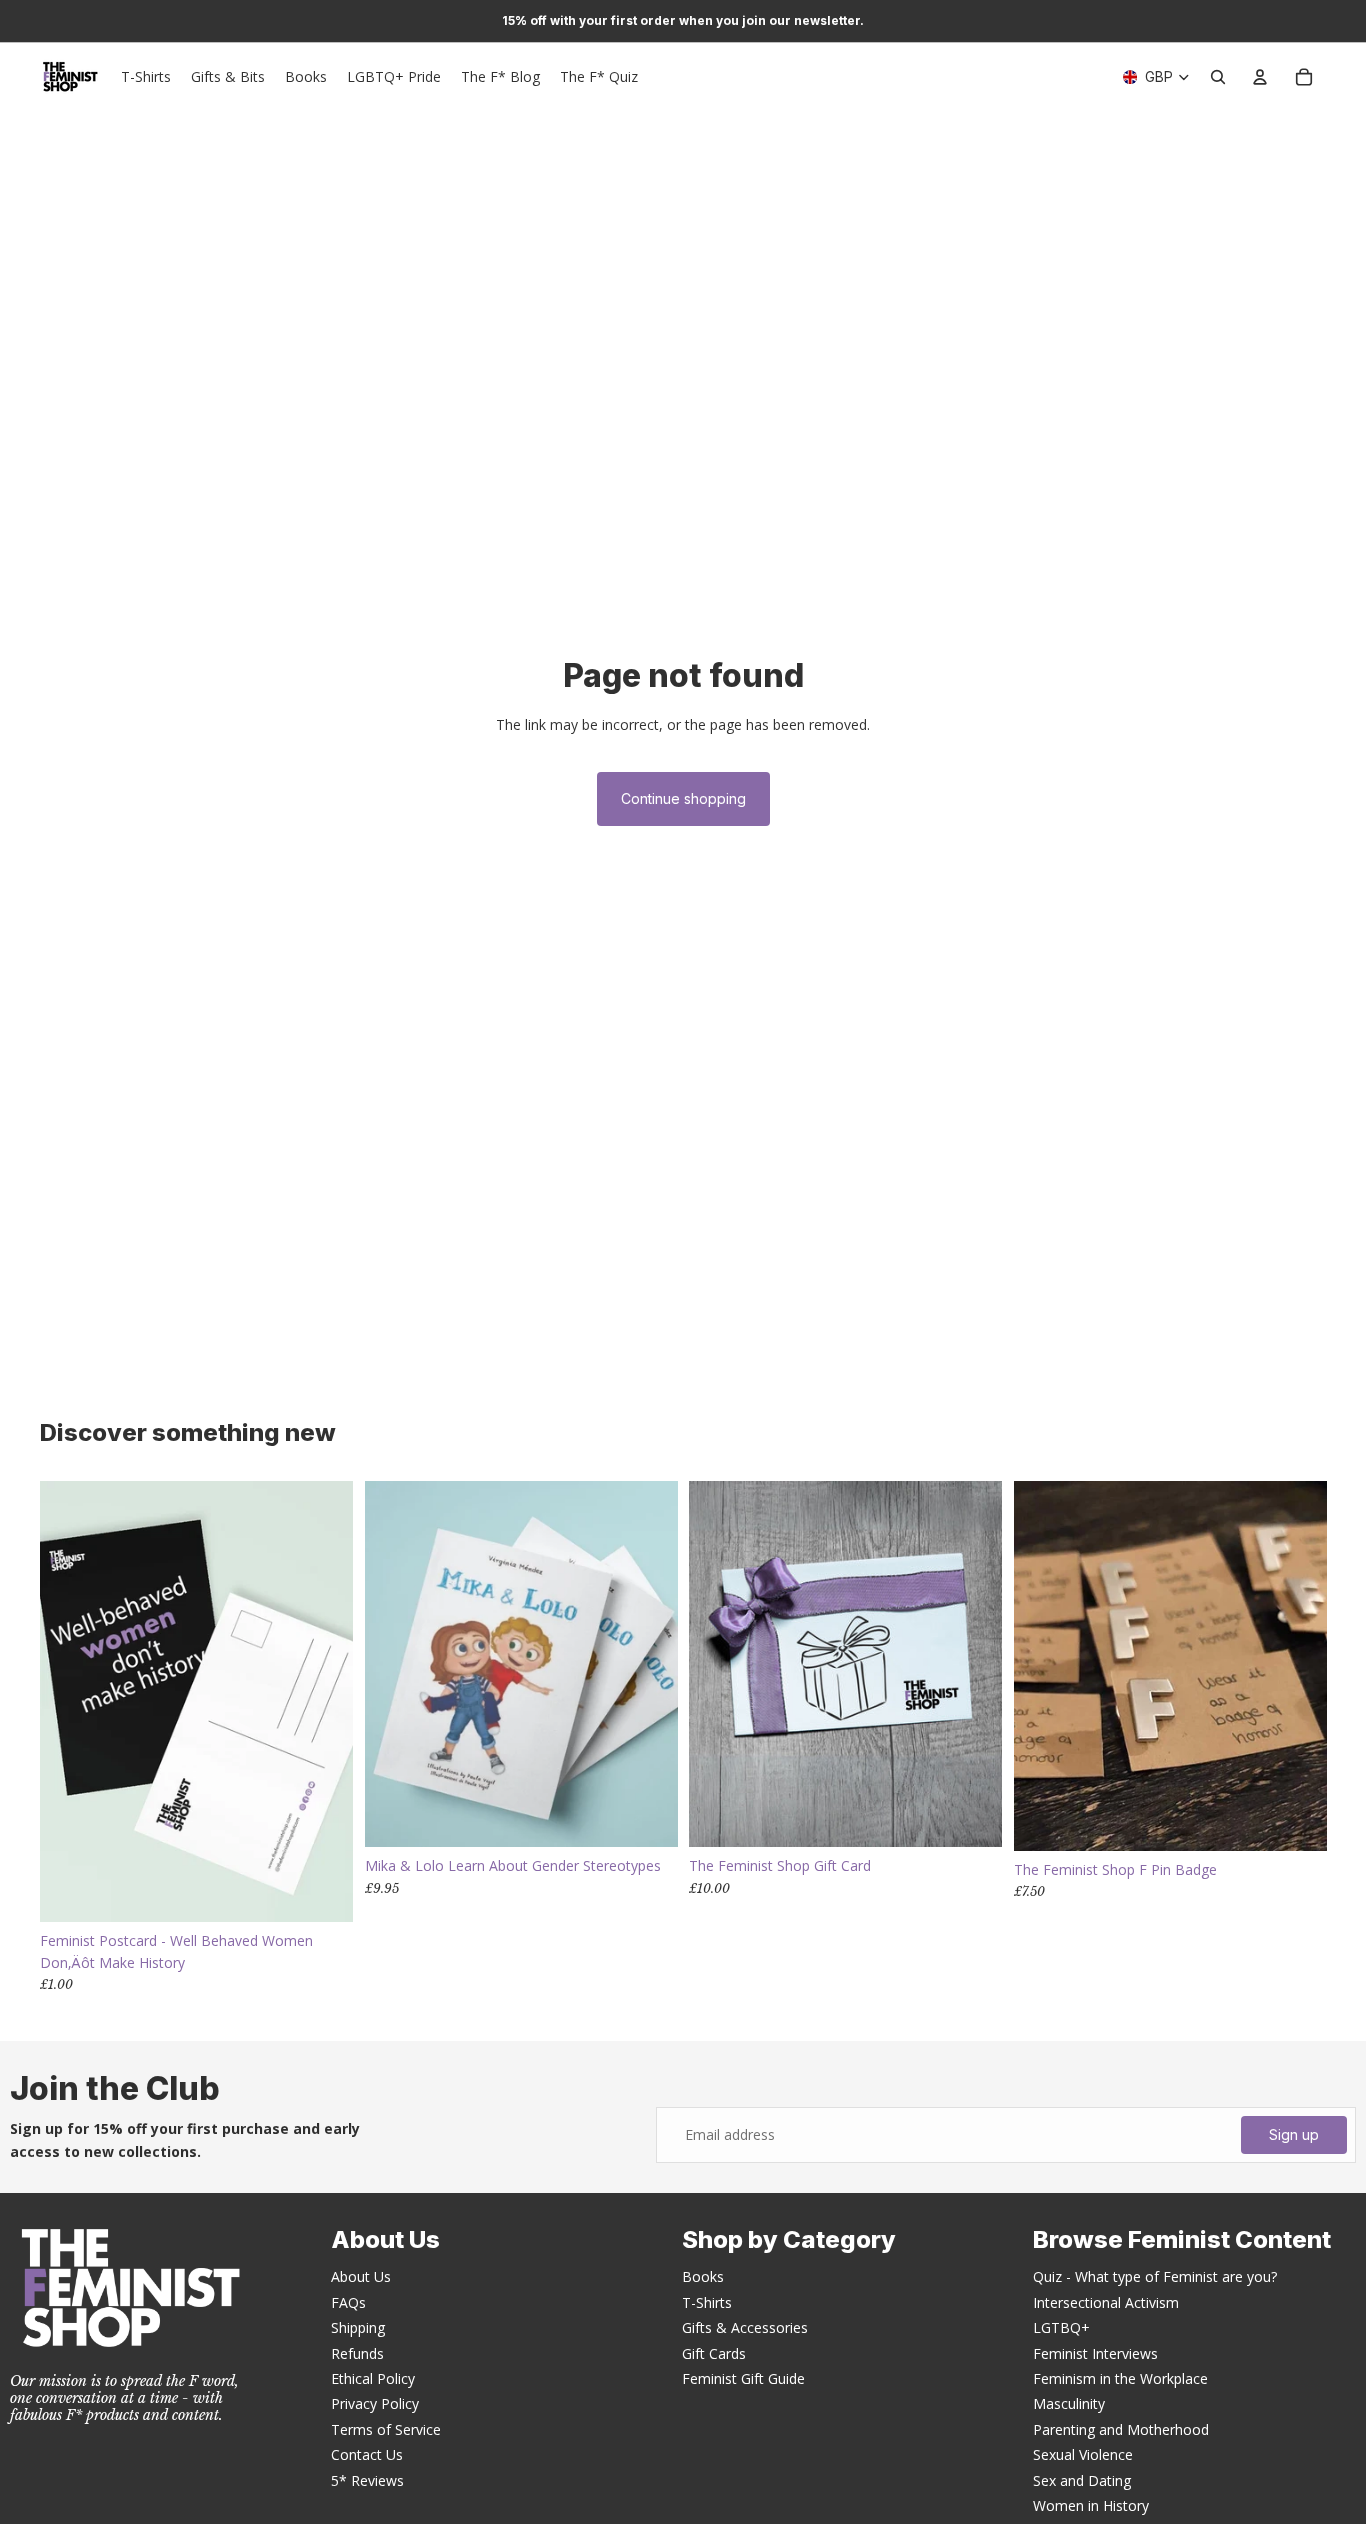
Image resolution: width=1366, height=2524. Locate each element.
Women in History (1091, 2505)
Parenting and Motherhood (1121, 2429)
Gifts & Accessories (745, 2327)
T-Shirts (707, 2302)
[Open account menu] (1260, 77)
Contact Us (367, 2454)
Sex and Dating (1082, 2480)
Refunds (357, 2353)
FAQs (348, 2302)
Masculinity (1069, 2403)
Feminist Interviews (1095, 2353)
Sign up (1294, 2134)
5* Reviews (367, 2480)
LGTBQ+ (1061, 2327)
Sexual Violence (1083, 2454)
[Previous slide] (395, 1664)
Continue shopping (683, 798)
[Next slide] (647, 1664)
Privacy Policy (375, 2403)
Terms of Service (386, 2429)
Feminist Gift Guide (743, 2378)
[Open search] (1218, 77)
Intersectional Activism (1106, 2302)
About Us (361, 2276)
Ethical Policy (373, 2378)
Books (703, 2276)
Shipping (358, 2327)
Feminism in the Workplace (1120, 2378)
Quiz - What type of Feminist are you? (1155, 2276)
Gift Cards (714, 2353)
